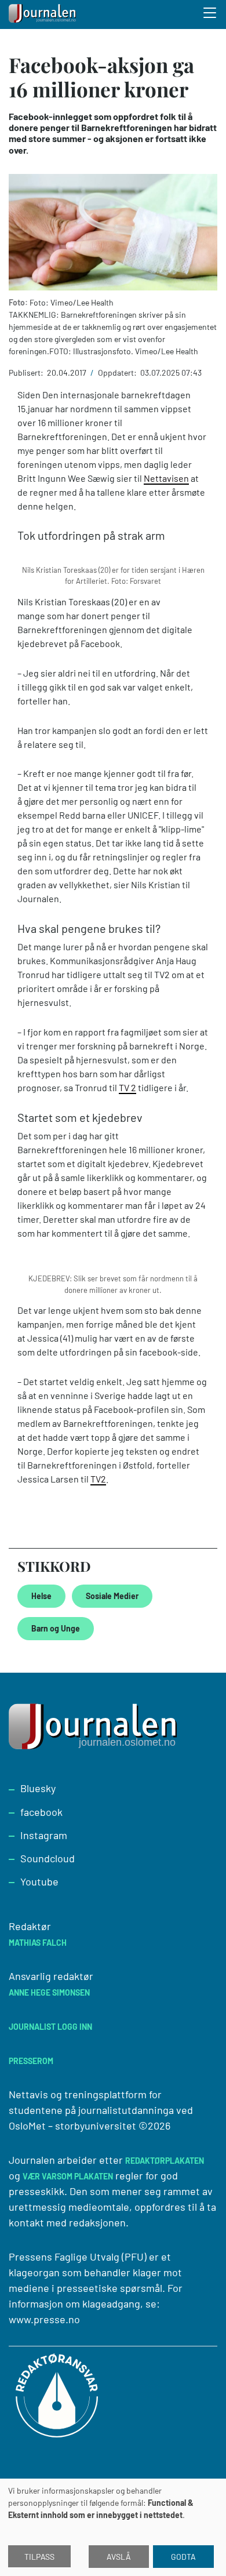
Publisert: (27, 373)
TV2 (98, 1479)
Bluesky (38, 1788)
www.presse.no (44, 2319)
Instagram (44, 1835)
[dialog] (113, 2527)
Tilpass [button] (39, 2557)
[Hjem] (43, 14)
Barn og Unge (56, 1628)
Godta (183, 2557)
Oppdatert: (118, 373)
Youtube (39, 1881)
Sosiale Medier (112, 1596)
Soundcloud (48, 1858)
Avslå (119, 2557)
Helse (41, 1596)
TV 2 (127, 1087)
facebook (41, 1812)
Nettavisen (166, 478)
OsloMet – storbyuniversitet (72, 2126)
